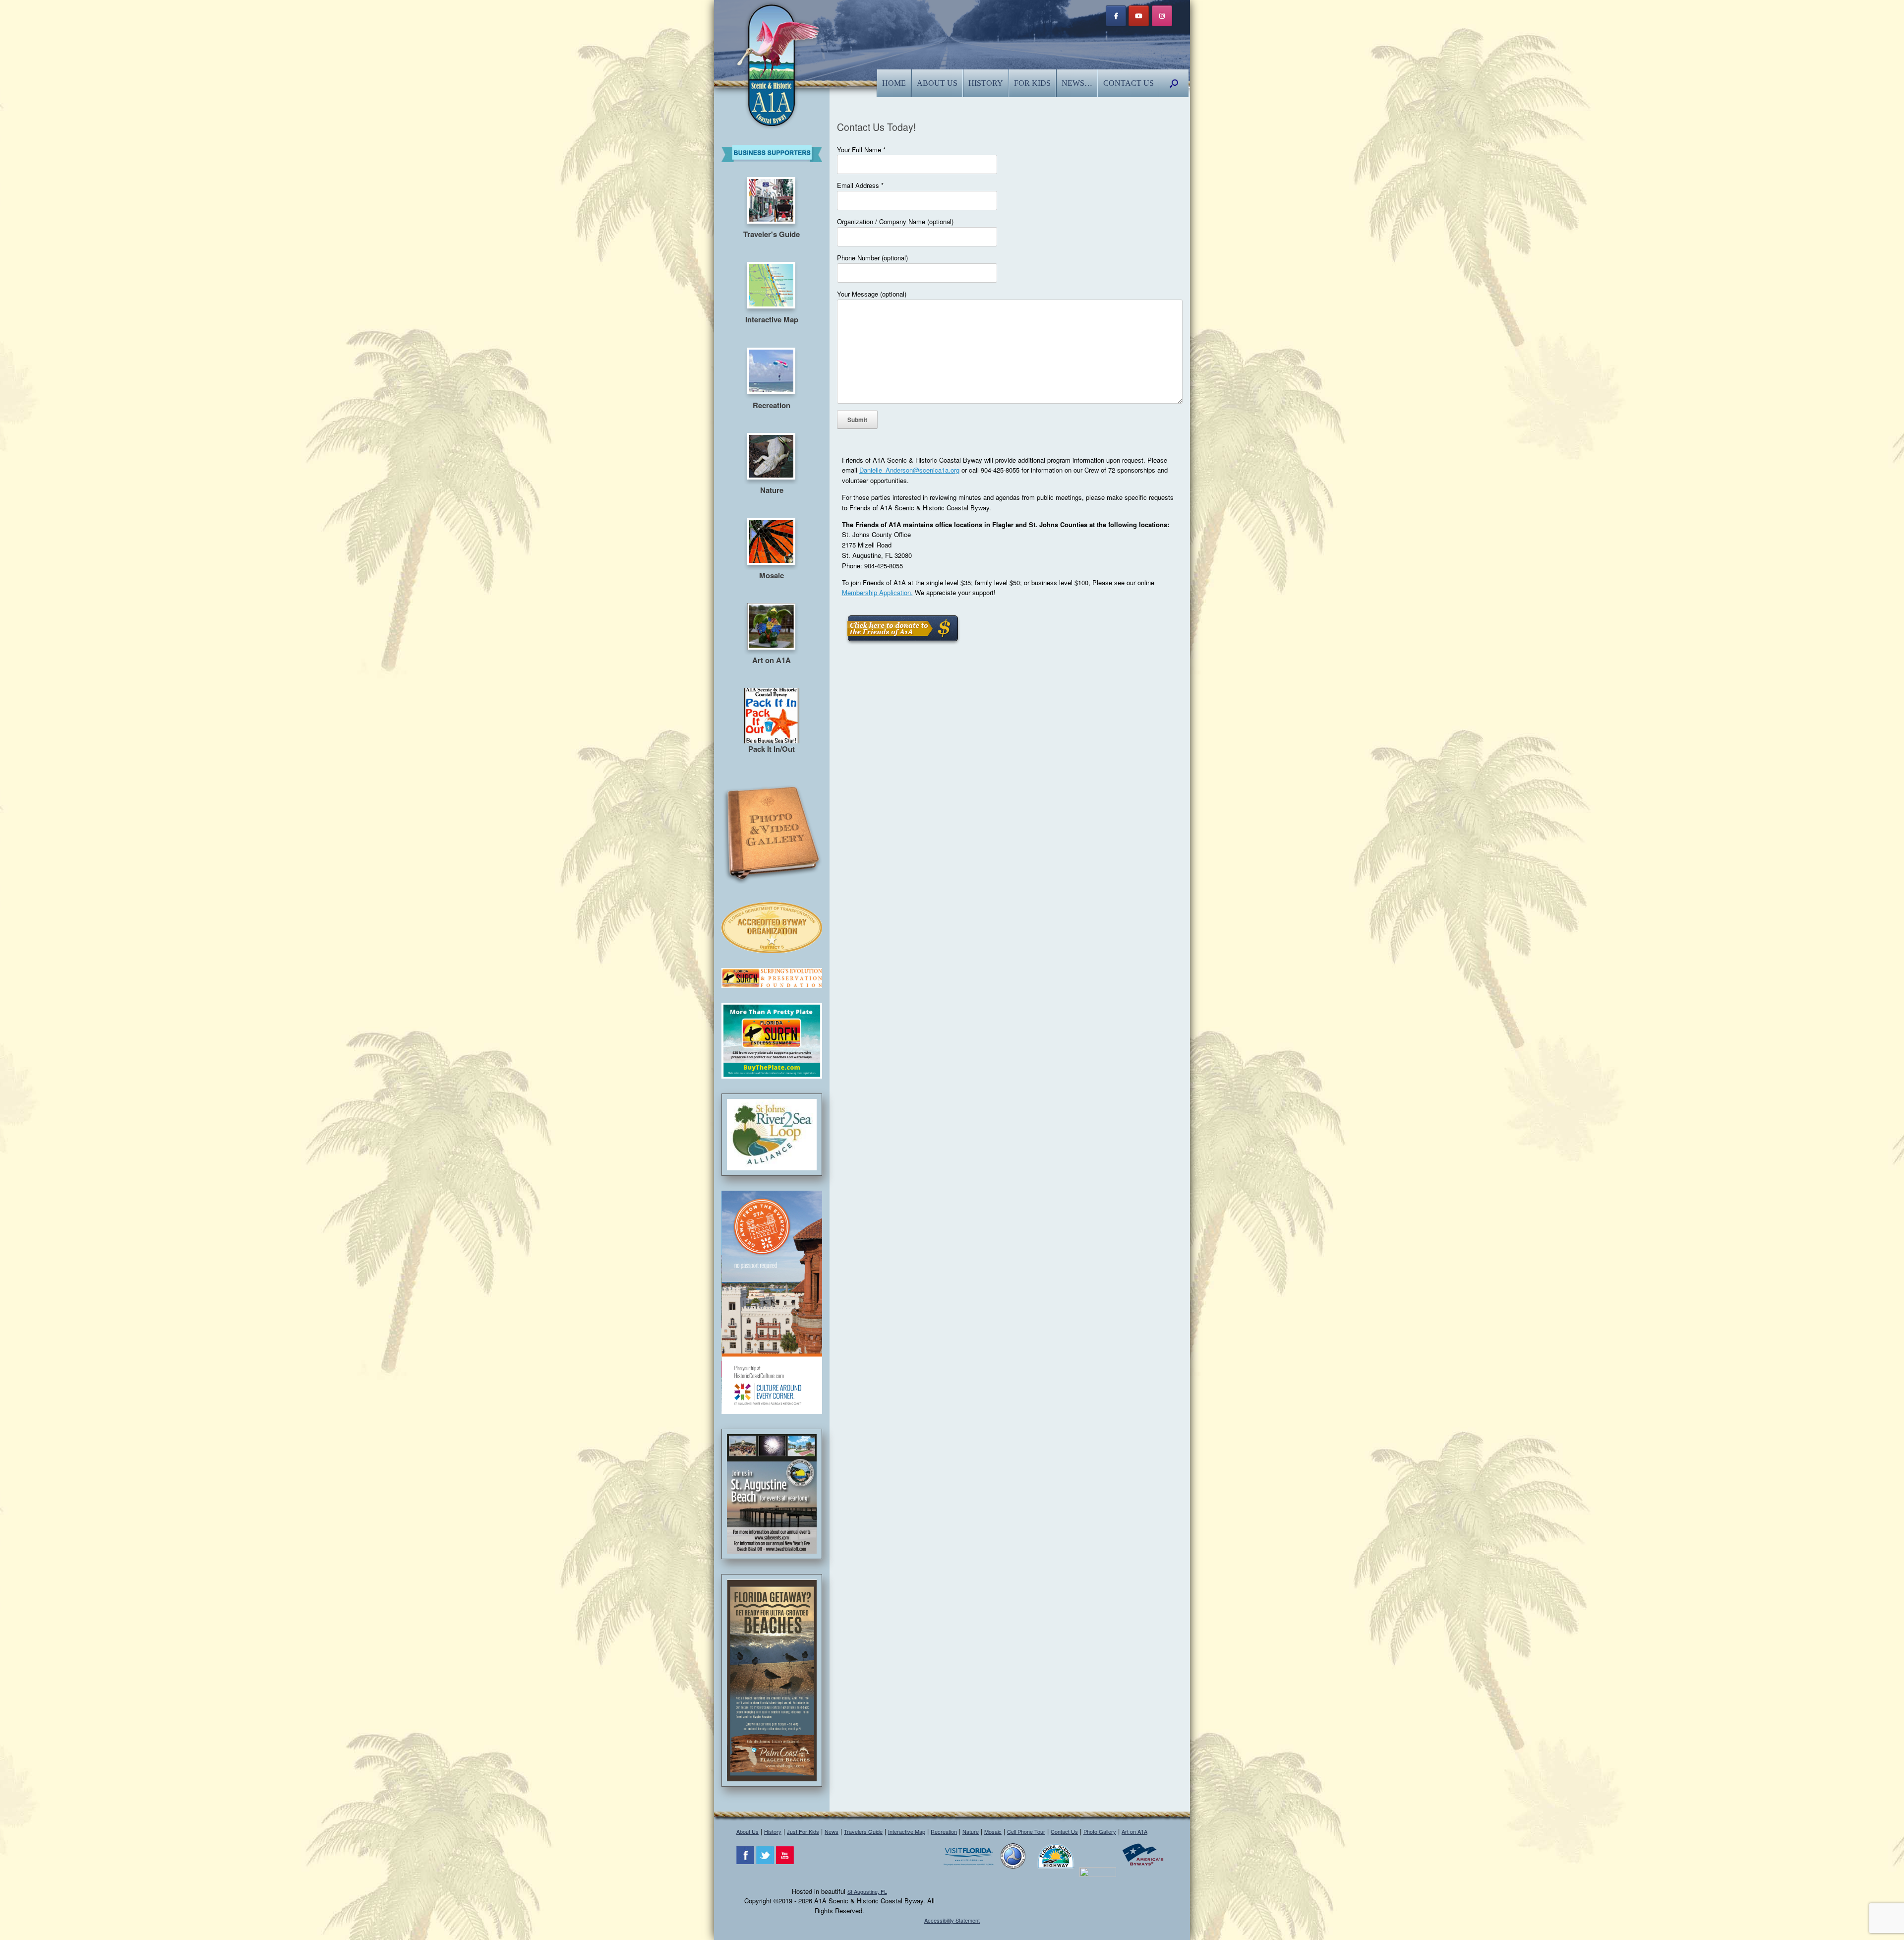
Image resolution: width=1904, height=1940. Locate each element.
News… (1077, 83)
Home (894, 83)
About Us (937, 83)
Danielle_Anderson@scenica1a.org (909, 470)
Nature (971, 1831)
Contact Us (1129, 83)
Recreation (944, 1831)
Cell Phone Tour (1026, 1831)
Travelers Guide (863, 1831)
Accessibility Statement (952, 1920)
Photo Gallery (1100, 1831)
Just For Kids (803, 1831)
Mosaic (993, 1831)
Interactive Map (907, 1831)
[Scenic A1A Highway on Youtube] (1139, 16)
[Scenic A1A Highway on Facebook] (1116, 16)
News (832, 1831)
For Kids (1032, 83)
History (986, 83)
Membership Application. (877, 592)
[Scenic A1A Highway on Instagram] (1162, 16)
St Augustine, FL (867, 1891)
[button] (1174, 83)
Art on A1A (1134, 1831)
